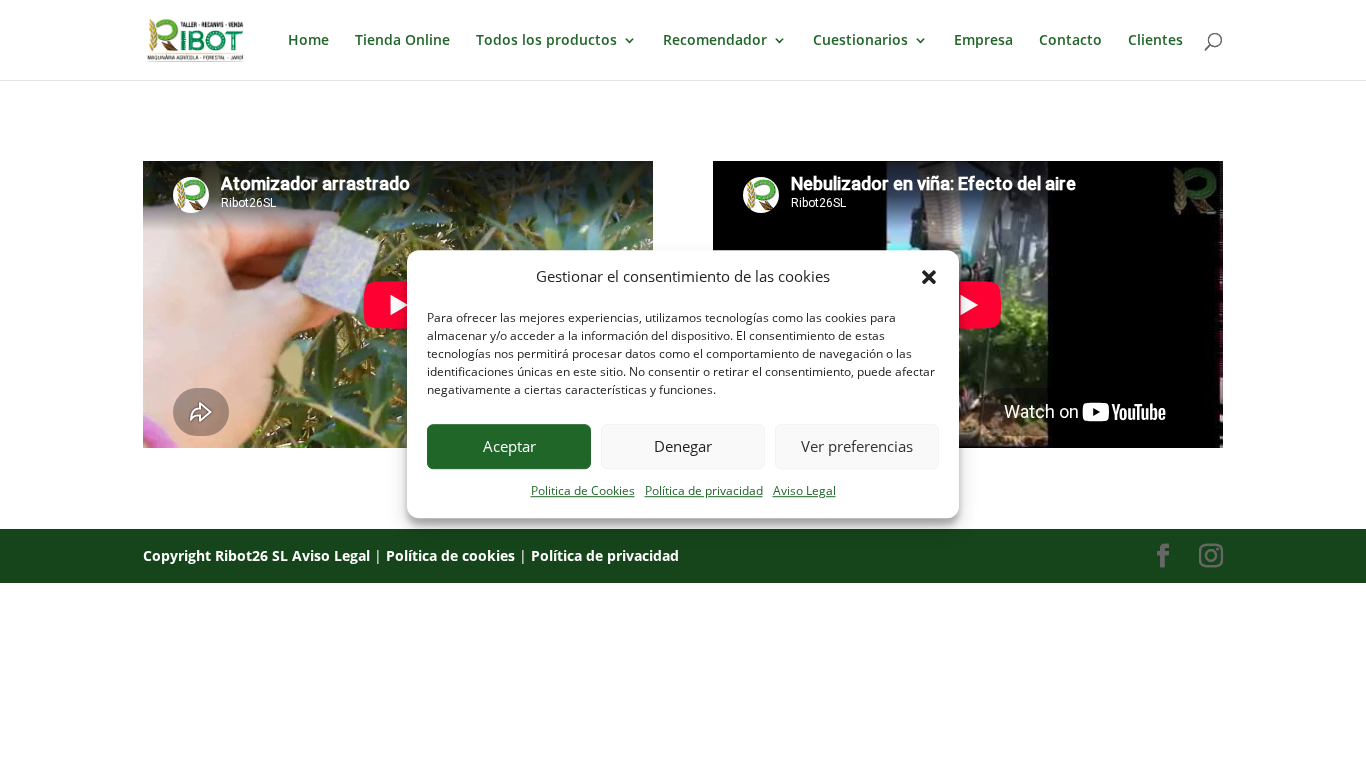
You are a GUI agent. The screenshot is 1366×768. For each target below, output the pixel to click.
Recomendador (715, 41)
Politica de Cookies (583, 490)
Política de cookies (450, 555)
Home (308, 41)
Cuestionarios (860, 41)
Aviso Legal (804, 490)
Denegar (683, 447)
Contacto (1070, 41)
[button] (929, 277)
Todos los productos (546, 41)
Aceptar (509, 447)
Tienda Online (402, 41)
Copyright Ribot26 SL (217, 555)
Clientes (1155, 41)
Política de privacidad (704, 490)
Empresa (983, 41)
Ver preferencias (857, 447)
